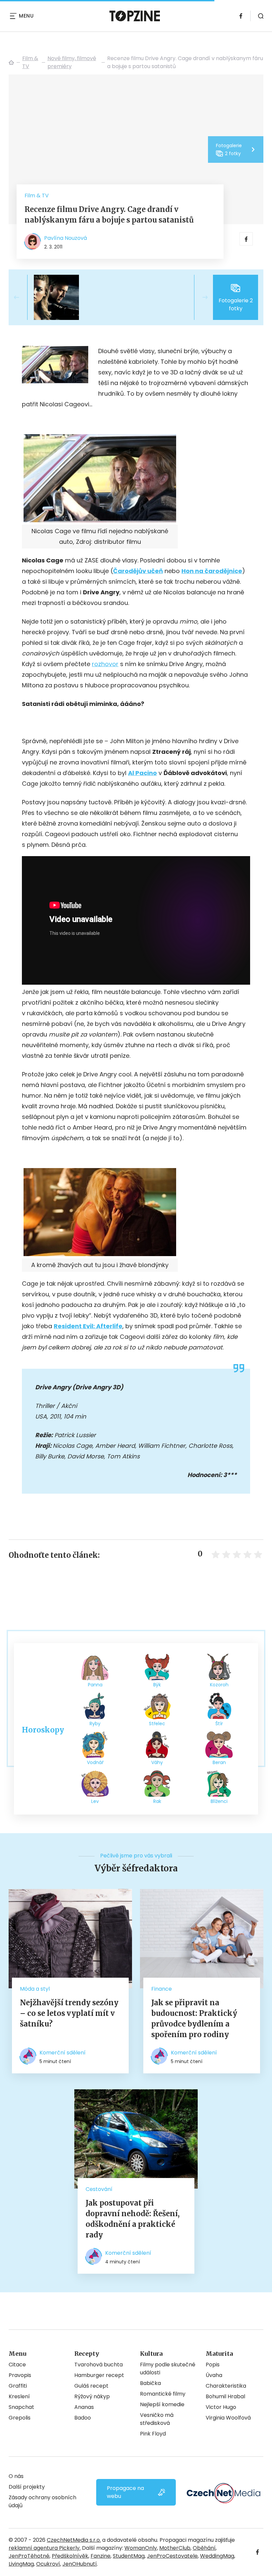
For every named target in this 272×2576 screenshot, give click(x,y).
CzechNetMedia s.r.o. (74, 2540)
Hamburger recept (99, 2375)
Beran (219, 1762)
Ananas (84, 2407)
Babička (150, 2383)
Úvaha (214, 2375)
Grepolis (20, 2418)
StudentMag (129, 2556)
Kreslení (19, 2396)
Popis (213, 2365)
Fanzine (101, 2556)
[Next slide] (200, 297)
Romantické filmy (163, 2394)
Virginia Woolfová (228, 2418)
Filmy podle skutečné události (168, 2369)
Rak (157, 1801)
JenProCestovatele (172, 2556)
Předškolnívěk (70, 2556)
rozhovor (105, 664)
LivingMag (21, 2564)
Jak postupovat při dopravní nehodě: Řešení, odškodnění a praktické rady (133, 2219)
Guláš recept (91, 2386)
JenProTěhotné (29, 2556)
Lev (95, 1801)
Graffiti (18, 2386)
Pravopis (20, 2375)
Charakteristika (226, 2386)
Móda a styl (35, 1989)
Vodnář (95, 1762)
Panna (95, 1685)
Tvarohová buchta (99, 2365)
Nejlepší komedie (162, 2404)
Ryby (95, 1724)
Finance (162, 1989)
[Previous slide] (22, 297)
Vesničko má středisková (157, 2419)
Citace (17, 2365)
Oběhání (204, 2548)
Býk (157, 1685)
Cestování (99, 2189)
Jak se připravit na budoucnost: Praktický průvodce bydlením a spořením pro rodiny (194, 2019)
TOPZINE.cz (11, 62)
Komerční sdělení (63, 2053)
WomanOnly (141, 2548)
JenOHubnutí (80, 2564)
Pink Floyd (153, 2434)
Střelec (157, 1724)
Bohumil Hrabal (225, 2396)
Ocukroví (48, 2564)
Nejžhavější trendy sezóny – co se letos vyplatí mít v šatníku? (69, 2013)
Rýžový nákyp (92, 2396)
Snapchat (21, 2407)
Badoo (83, 2418)
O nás (16, 2476)
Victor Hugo (221, 2407)
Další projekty (27, 2487)
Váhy (157, 1762)
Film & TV (30, 62)
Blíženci (219, 1801)
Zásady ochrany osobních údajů (42, 2501)
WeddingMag (217, 2556)
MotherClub (175, 2548)
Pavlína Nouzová (66, 238)
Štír (219, 1724)
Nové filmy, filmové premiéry (72, 62)
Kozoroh (219, 1685)
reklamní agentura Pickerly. (45, 2548)
